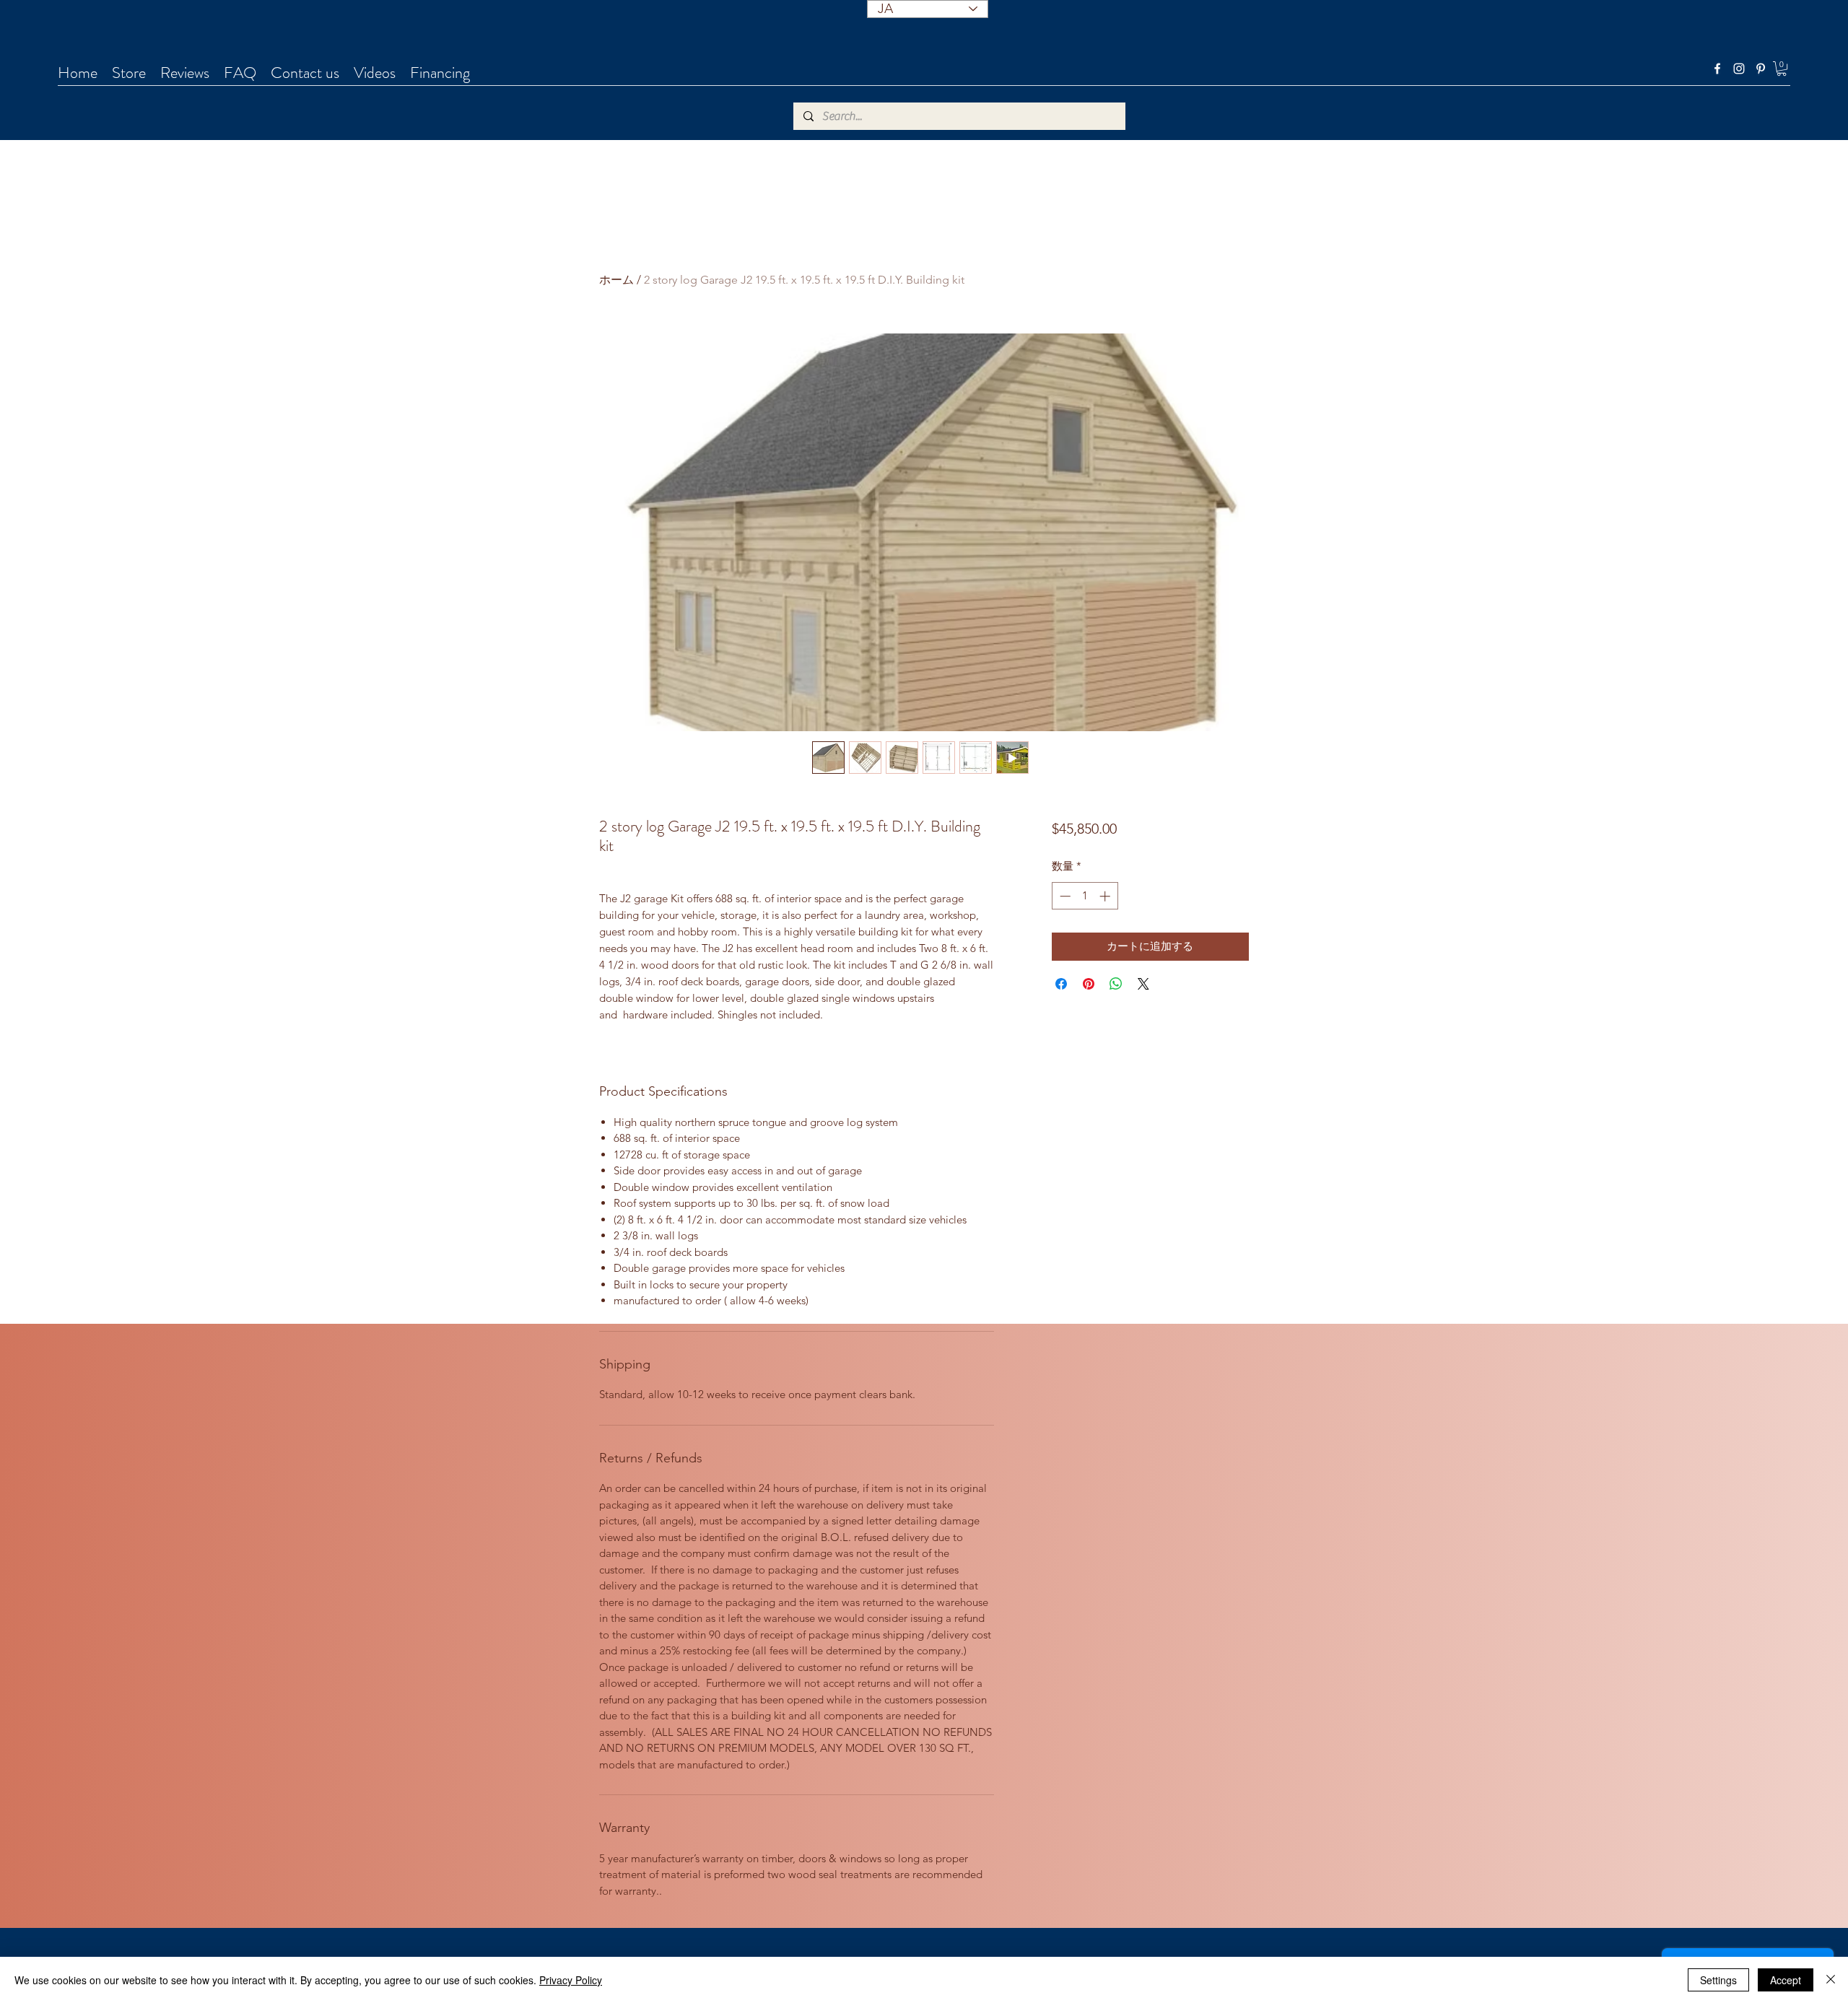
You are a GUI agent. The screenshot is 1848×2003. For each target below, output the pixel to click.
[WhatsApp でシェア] (1116, 984)
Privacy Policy (571, 1980)
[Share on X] (1143, 984)
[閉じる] (1831, 1980)
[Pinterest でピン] (1089, 984)
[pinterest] (1761, 69)
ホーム (616, 280)
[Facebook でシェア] (1061, 984)
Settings (1718, 1980)
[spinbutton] (1085, 896)
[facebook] (1717, 69)
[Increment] (1106, 896)
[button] (1782, 69)
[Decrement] (1064, 896)
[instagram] (1739, 69)
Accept (1786, 1980)
